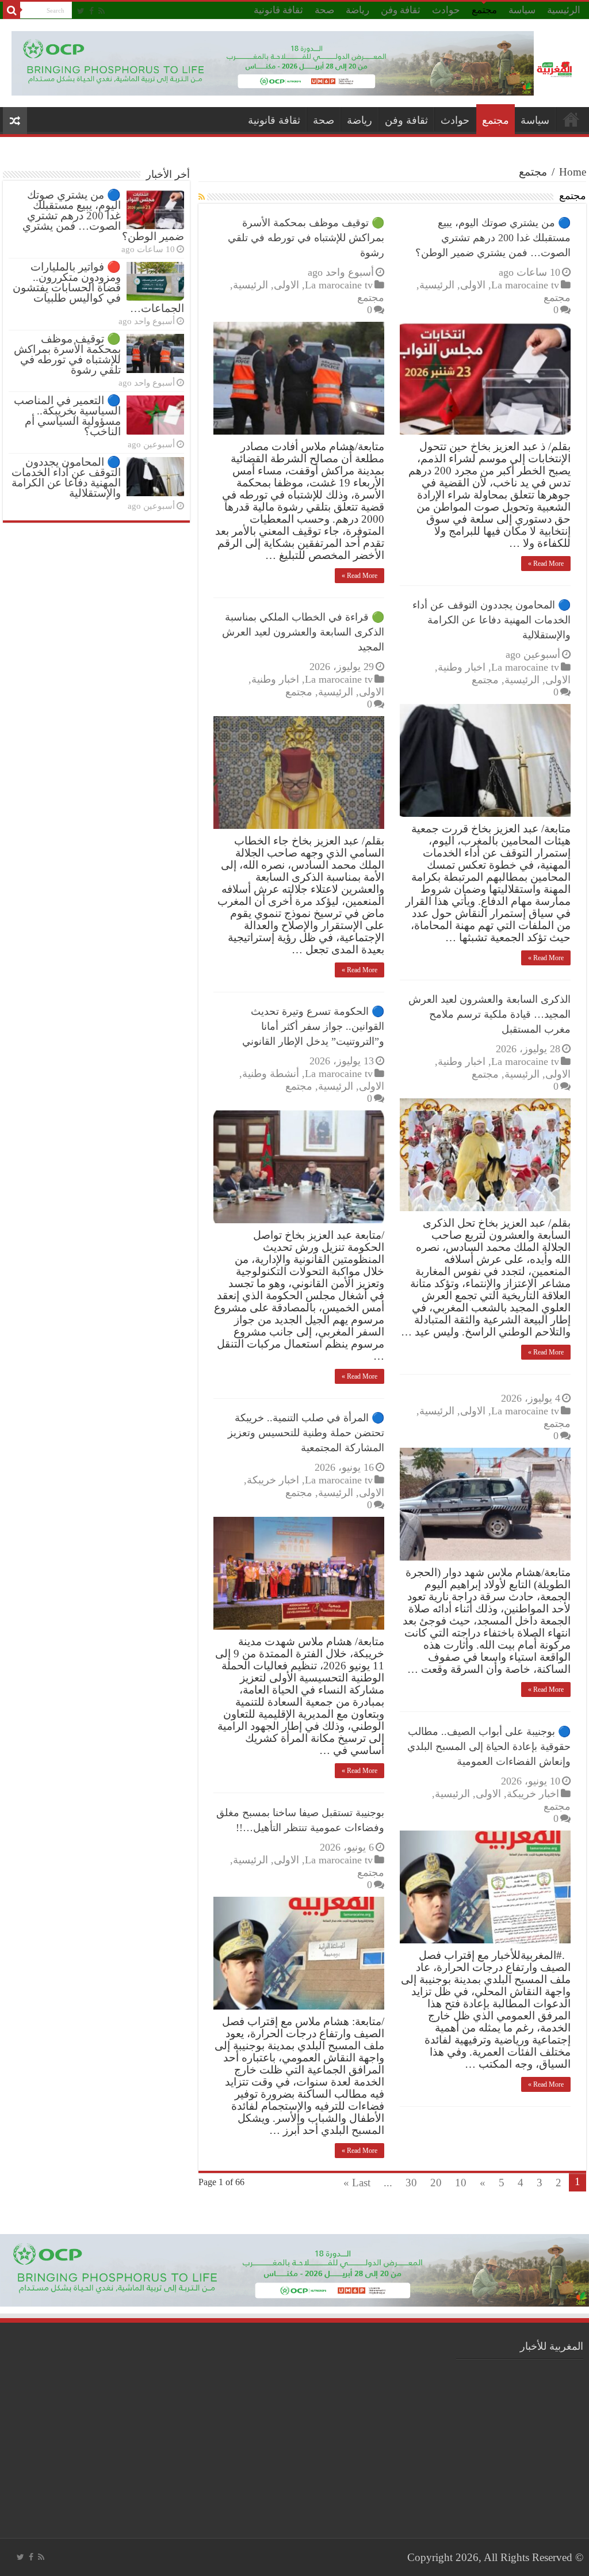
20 (436, 2183)
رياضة (357, 10)
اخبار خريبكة (273, 1480)
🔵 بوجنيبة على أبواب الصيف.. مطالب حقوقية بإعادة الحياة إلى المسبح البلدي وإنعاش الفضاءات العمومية (489, 1746)
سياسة (522, 10)
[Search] (12, 10)
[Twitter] (81, 11)
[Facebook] (91, 11)
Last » (357, 2183)
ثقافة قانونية (278, 10)
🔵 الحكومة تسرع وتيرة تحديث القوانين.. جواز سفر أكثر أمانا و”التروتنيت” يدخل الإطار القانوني (313, 1026)
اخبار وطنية (462, 667)
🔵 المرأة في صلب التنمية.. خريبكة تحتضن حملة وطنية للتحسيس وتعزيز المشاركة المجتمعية (306, 1433)
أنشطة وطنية (271, 1074)
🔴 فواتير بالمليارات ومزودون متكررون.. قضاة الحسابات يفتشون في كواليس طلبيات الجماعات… (98, 288)
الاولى (473, 285)
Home (573, 172)
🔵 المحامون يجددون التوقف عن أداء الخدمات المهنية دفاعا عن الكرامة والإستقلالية (492, 620)
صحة (324, 10)
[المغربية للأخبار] (556, 69)
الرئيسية (564, 10)
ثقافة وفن (401, 10)
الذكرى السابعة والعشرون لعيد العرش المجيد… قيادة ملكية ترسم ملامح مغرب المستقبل (489, 1014)
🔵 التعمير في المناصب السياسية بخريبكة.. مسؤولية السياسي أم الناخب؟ (67, 416)
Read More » (546, 564)
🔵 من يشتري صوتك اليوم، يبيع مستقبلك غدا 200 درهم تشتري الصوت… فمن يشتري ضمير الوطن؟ (493, 238)
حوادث (446, 10)
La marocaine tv (525, 285)
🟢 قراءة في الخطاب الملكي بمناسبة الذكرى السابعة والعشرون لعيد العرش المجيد (303, 632)
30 (411, 2183)
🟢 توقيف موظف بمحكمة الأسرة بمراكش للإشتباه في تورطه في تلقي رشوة (306, 238)
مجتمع (484, 10)
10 (461, 2183)
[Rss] (102, 11)
